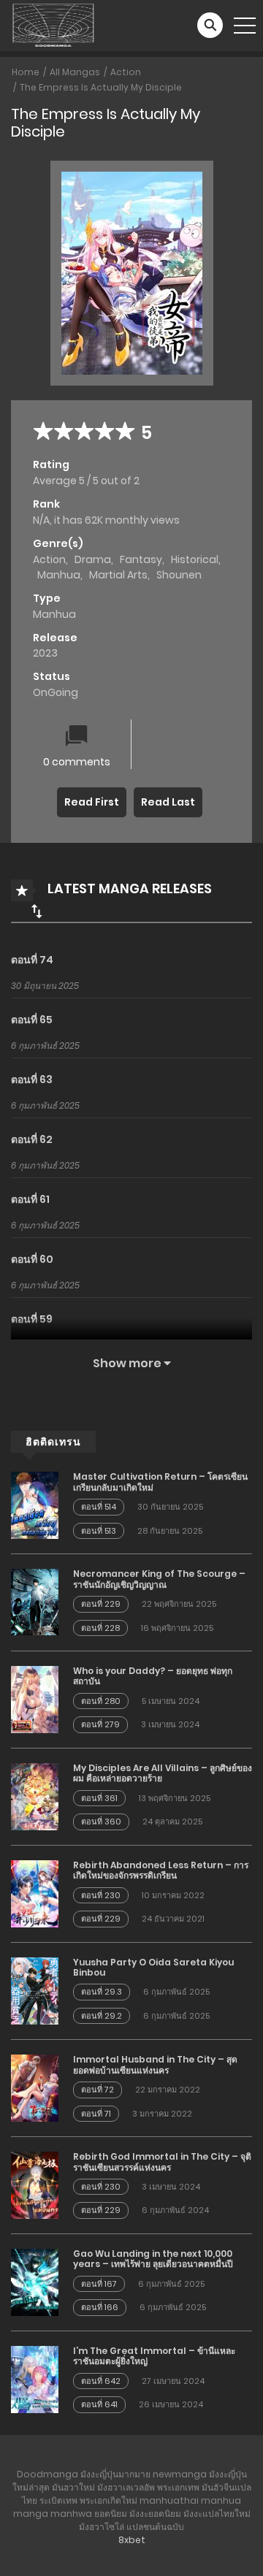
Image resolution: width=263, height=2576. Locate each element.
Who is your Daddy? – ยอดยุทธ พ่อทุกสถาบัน (153, 1676)
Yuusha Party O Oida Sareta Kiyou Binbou (153, 1967)
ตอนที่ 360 (101, 1822)
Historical (195, 559)
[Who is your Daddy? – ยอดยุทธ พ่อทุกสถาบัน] (35, 1699)
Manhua (59, 575)
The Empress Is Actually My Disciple (101, 87)
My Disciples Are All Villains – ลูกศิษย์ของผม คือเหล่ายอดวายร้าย (163, 1773)
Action (126, 72)
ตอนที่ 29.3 (102, 1992)
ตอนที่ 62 (32, 1139)
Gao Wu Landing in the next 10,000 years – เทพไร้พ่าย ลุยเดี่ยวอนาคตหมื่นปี (153, 2259)
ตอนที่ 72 (98, 2090)
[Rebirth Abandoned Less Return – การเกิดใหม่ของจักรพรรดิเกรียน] (35, 1893)
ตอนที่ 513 (99, 1531)
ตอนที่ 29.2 (102, 2016)
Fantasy (141, 559)
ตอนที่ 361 (99, 1798)
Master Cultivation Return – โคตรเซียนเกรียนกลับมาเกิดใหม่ (160, 1482)
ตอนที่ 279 (100, 1724)
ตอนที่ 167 (99, 2284)
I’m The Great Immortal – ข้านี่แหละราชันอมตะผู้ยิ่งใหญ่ (154, 2356)
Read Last (168, 802)
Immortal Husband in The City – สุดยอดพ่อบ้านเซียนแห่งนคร (155, 2064)
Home (26, 72)
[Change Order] (37, 911)
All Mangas (75, 72)
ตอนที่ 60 (32, 1259)
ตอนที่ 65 (32, 1020)
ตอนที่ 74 (32, 960)
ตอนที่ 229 (101, 1604)
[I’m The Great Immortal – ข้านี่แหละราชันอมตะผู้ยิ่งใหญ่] (35, 2379)
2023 (45, 653)
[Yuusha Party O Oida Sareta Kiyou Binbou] (35, 1990)
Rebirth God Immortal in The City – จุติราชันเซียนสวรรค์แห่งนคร (162, 2162)
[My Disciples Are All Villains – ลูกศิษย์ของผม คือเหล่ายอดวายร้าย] (35, 1796)
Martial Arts (118, 575)
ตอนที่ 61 (30, 1199)
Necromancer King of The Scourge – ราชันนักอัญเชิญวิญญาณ (159, 1579)
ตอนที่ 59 (32, 1319)
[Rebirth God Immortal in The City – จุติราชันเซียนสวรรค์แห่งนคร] (35, 2185)
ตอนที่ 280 (101, 1701)
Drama (93, 559)
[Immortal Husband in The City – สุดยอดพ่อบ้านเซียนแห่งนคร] (35, 2087)
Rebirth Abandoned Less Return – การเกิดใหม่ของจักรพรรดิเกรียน (161, 1870)
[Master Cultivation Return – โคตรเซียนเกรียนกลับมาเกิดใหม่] (35, 1505)
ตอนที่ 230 (101, 1895)
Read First (92, 802)
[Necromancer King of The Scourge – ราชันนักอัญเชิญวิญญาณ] (35, 1602)
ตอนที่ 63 (32, 1079)
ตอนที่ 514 (99, 1507)
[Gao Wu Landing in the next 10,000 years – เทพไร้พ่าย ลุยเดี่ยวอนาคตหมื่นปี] (35, 2282)
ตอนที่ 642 (101, 2381)
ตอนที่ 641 (99, 2404)
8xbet (132, 2540)
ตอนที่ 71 (96, 2114)
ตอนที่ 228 (100, 1628)
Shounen (179, 575)
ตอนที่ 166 (100, 2307)
